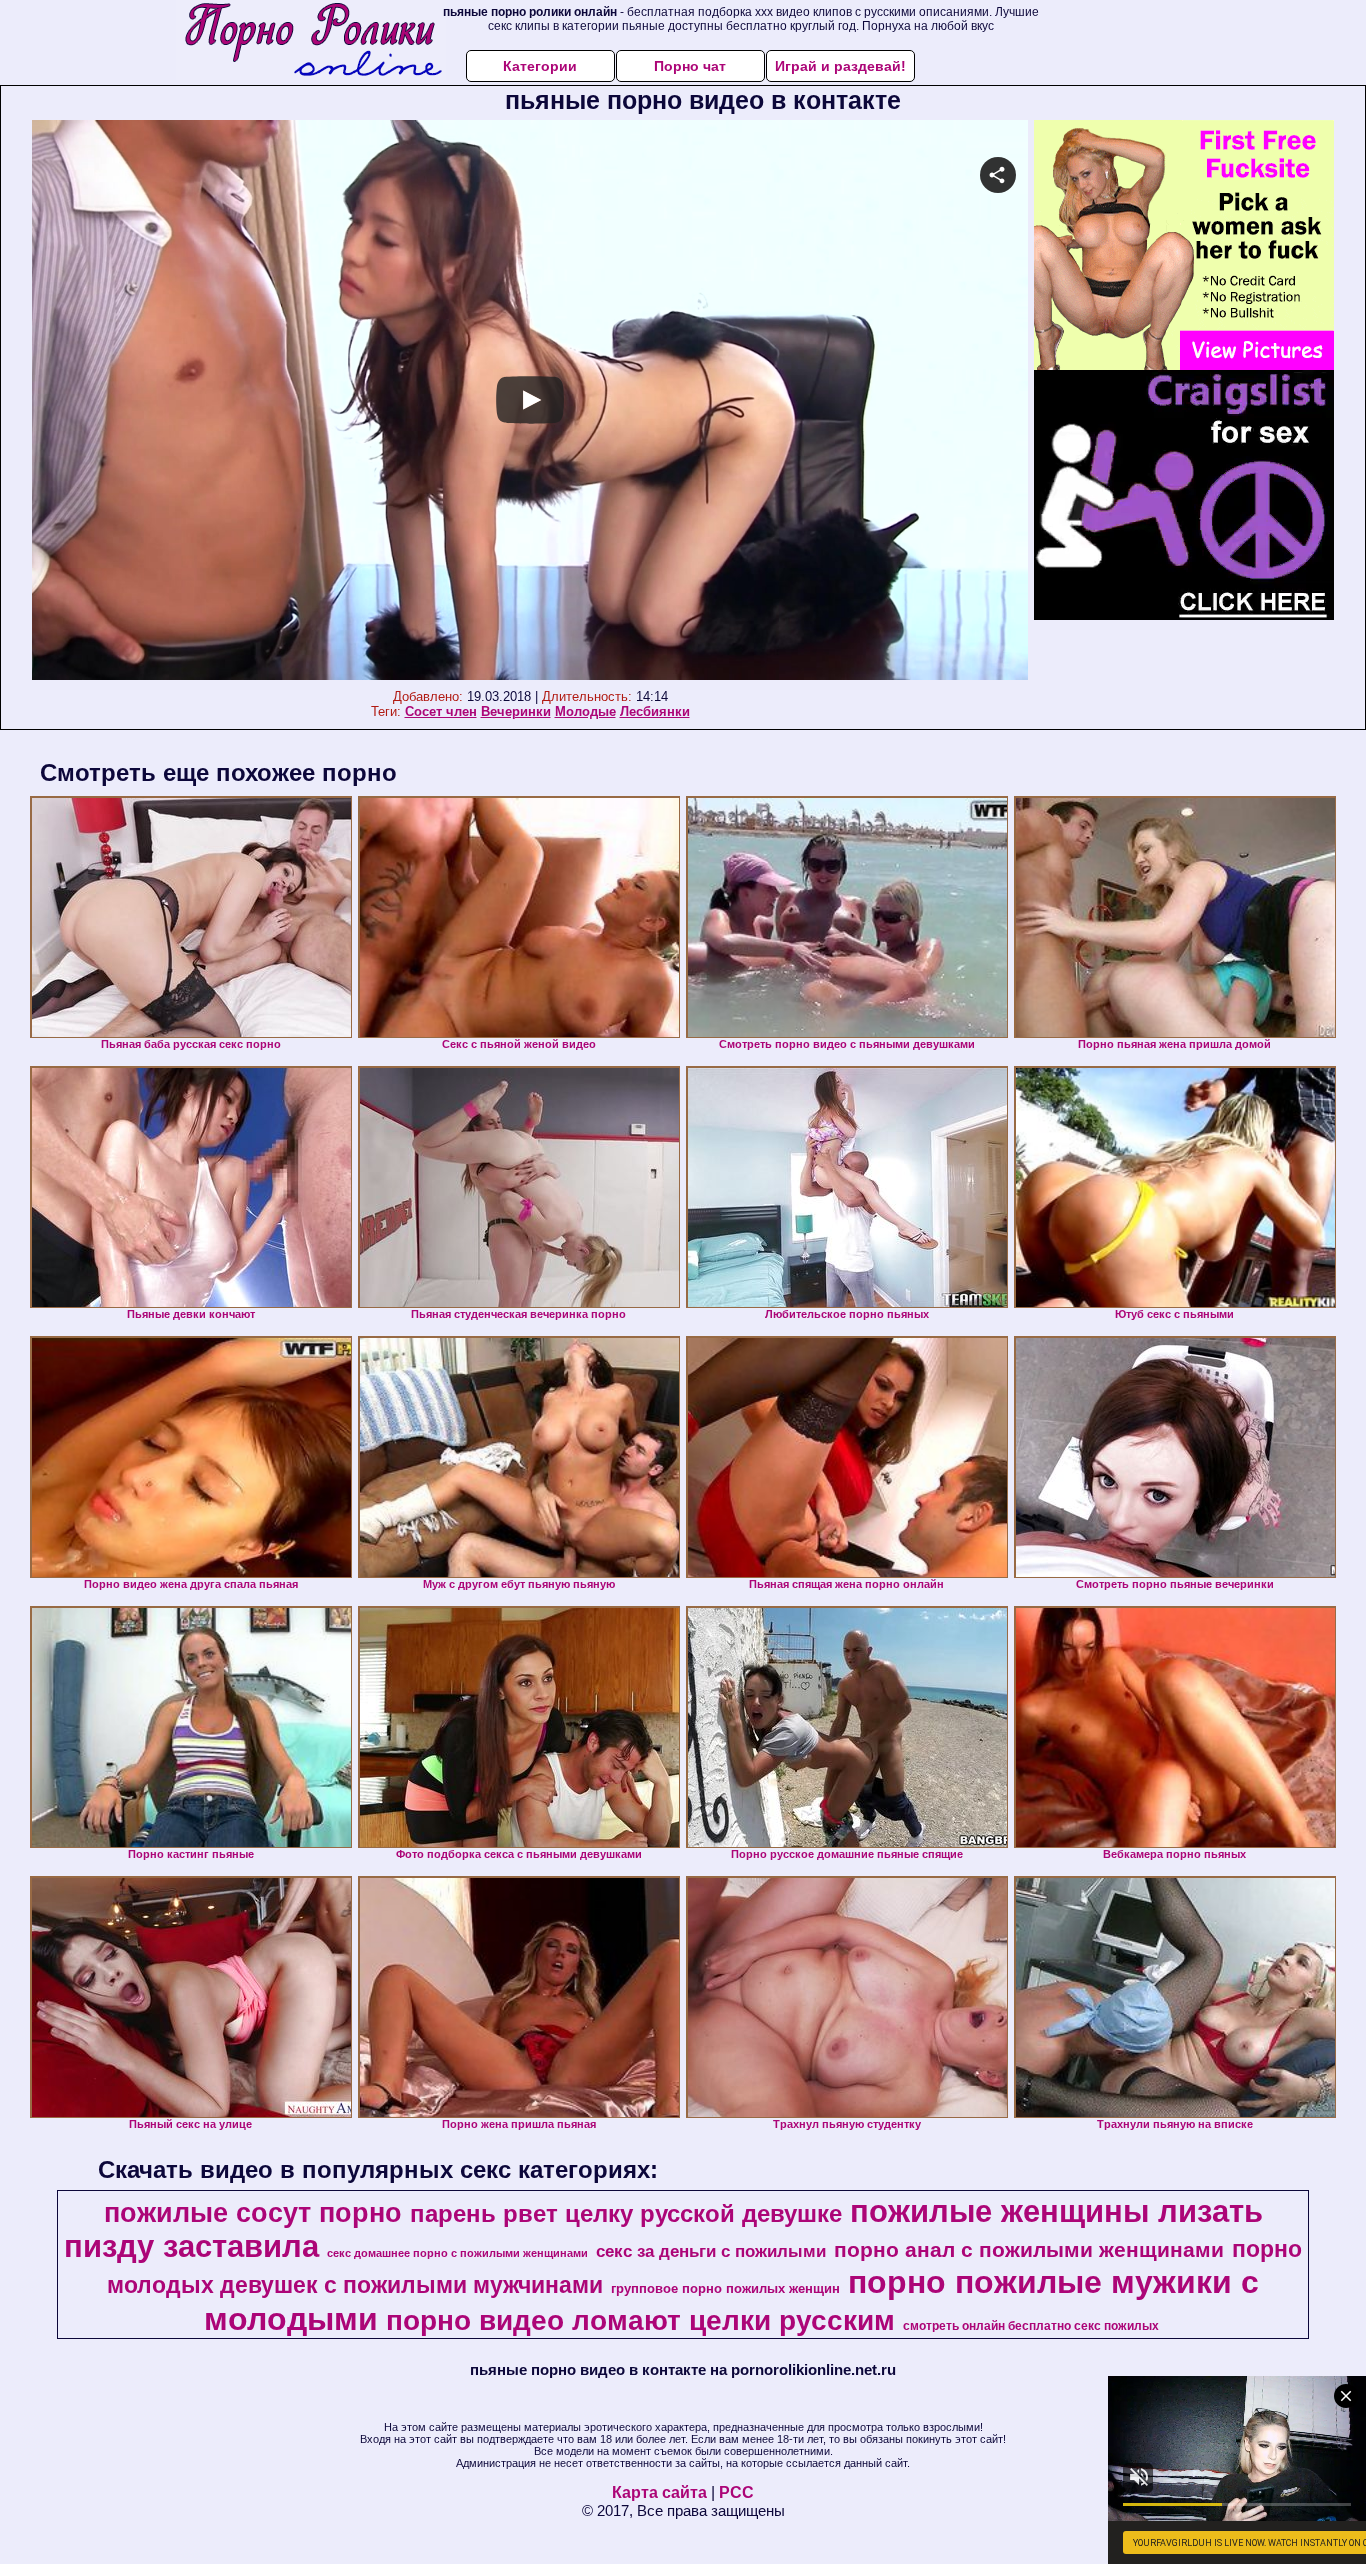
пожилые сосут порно (253, 2213)
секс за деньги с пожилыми (711, 2251)
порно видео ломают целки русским (640, 2320)
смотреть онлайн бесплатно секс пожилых (1031, 2326)
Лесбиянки (655, 711)
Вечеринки (516, 711)
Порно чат (690, 66)
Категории (540, 66)
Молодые (585, 711)
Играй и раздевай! (840, 66)
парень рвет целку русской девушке (626, 2213)
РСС (736, 2492)
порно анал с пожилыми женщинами (1029, 2250)
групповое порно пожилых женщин (725, 2288)
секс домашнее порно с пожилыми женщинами (457, 2253)
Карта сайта (659, 2492)
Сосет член (441, 711)
